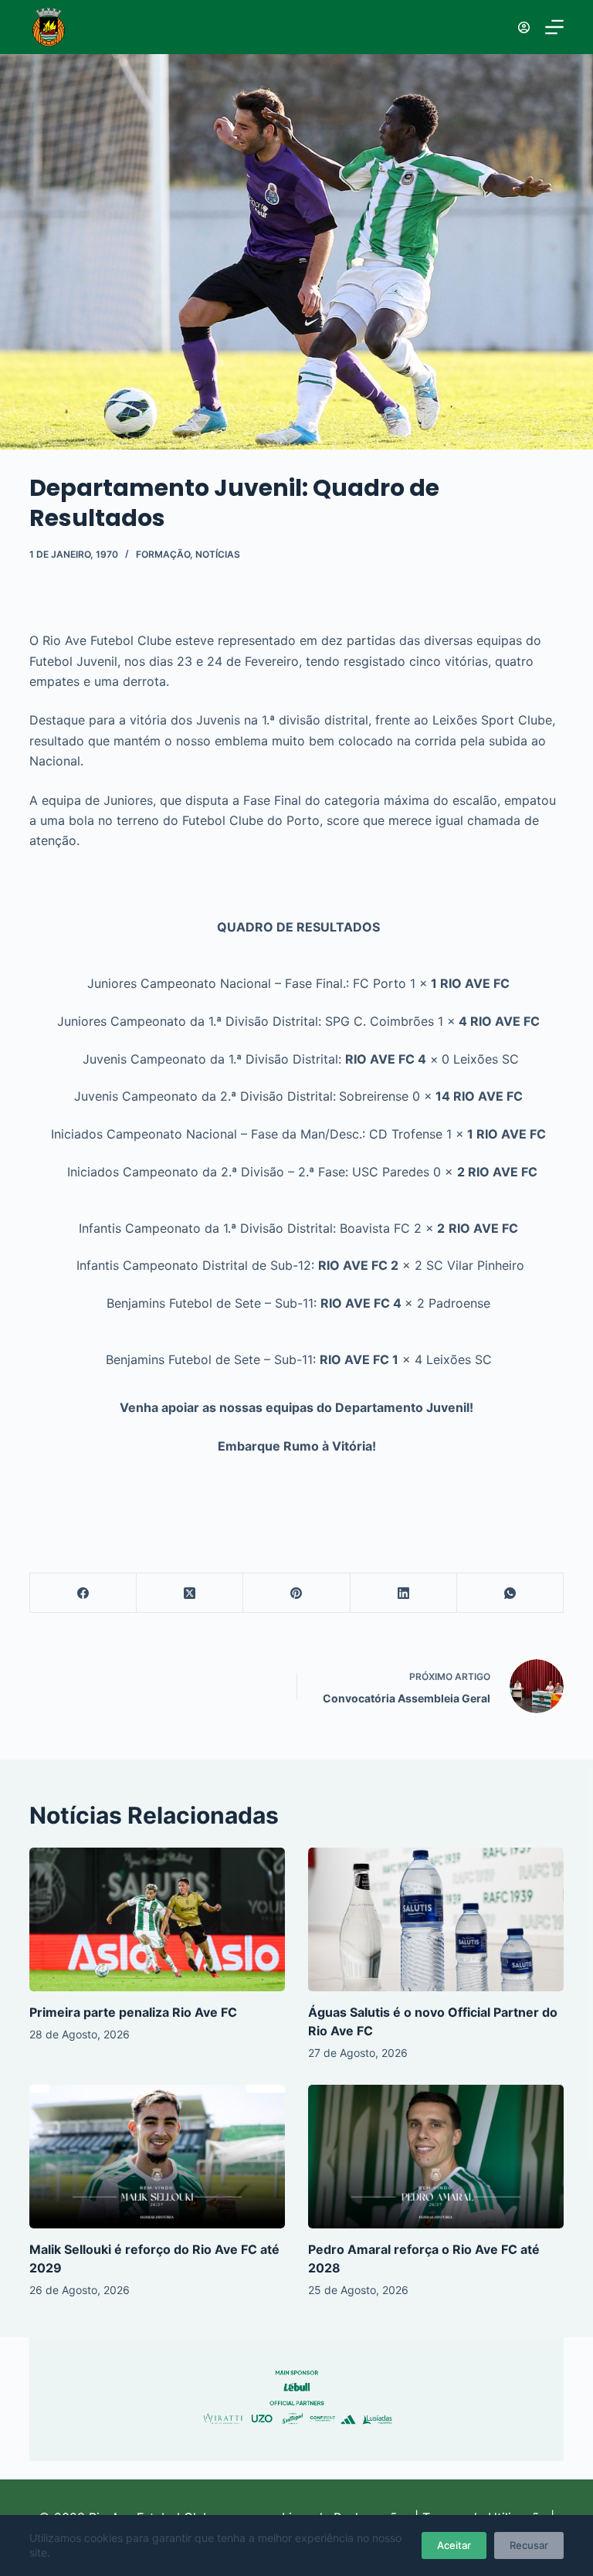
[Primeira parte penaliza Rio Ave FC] (157, 1919)
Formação (163, 554)
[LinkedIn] (404, 1593)
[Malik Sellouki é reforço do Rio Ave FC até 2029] (157, 2157)
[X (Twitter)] (190, 1593)
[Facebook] (83, 1593)
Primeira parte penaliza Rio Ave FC (133, 2012)
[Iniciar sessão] (524, 27)
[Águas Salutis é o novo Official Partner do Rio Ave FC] (436, 1919)
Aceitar (454, 2545)
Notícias (218, 554)
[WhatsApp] (510, 1593)
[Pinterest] (296, 1593)
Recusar (529, 2545)
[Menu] (554, 27)
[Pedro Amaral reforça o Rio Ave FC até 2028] (436, 2157)
